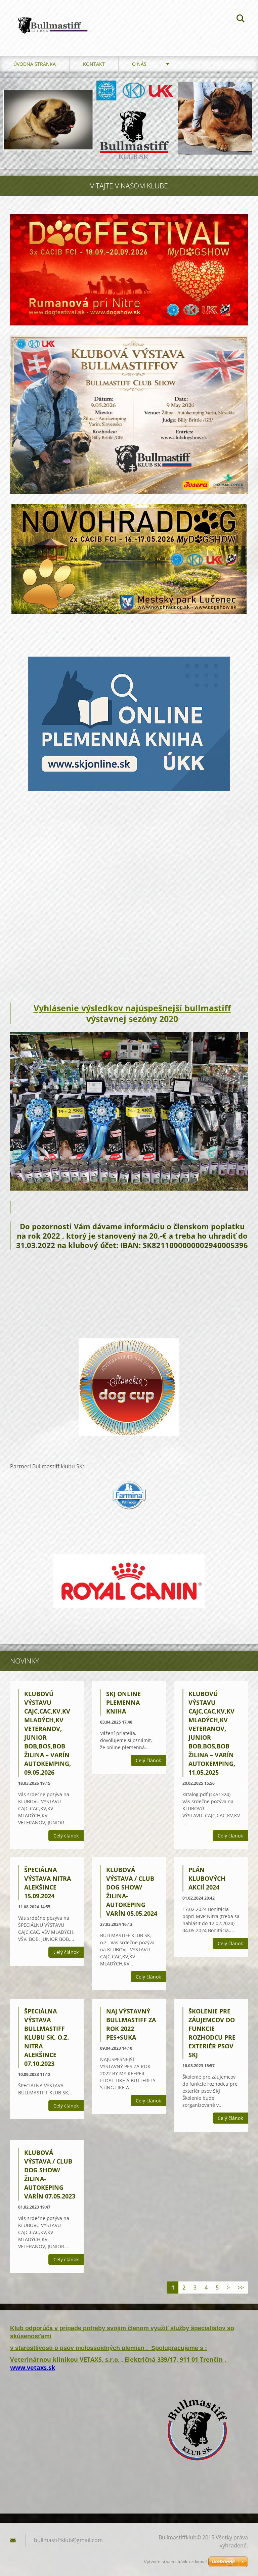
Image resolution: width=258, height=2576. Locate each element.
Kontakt (94, 64)
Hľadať (241, 19)
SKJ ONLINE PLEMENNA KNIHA (123, 1702)
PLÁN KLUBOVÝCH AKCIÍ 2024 (207, 1878)
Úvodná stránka (35, 64)
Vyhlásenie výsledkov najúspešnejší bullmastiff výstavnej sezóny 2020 (132, 1013)
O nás (139, 64)
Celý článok (66, 1836)
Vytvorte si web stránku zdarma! (175, 2562)
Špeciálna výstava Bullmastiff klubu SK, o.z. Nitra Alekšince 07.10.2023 (47, 2037)
